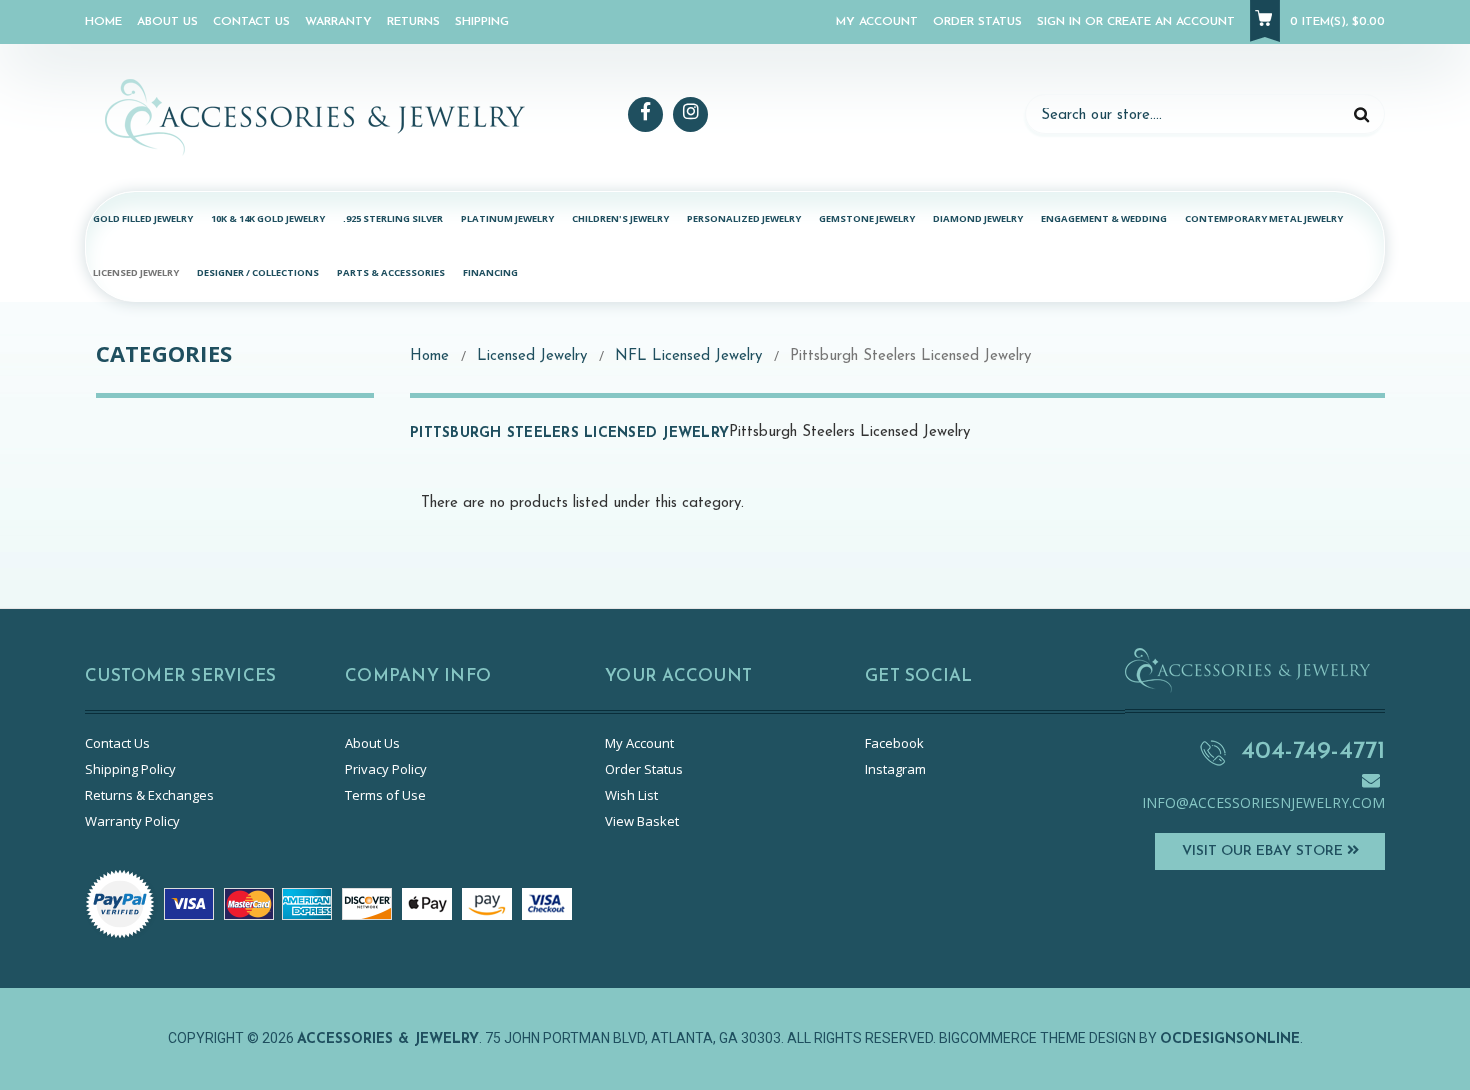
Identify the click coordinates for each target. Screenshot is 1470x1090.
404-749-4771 (1313, 751)
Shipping (482, 22)
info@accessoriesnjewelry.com (1263, 802)
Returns (413, 22)
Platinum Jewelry (507, 218)
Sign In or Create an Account (1136, 22)
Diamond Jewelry (978, 218)
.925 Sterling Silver (393, 218)
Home (103, 22)
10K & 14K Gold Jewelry (268, 218)
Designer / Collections (258, 272)
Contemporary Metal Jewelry (1264, 218)
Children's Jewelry (620, 218)
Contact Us (251, 22)
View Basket (642, 821)
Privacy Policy (386, 769)
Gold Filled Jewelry (143, 218)
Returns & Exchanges (149, 795)
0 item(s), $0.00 (1337, 22)
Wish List (631, 795)
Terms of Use (385, 795)
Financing (490, 272)
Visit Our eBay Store (1264, 851)
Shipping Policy (130, 769)
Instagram (895, 769)
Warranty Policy (132, 821)
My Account (877, 22)
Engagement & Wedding (1104, 218)
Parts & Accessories (391, 272)
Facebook (894, 743)
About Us (167, 22)
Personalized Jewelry (744, 218)
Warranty (338, 22)
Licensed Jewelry (136, 272)
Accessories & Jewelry (388, 1039)
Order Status (977, 22)
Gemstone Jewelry (867, 218)
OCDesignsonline (1230, 1039)
